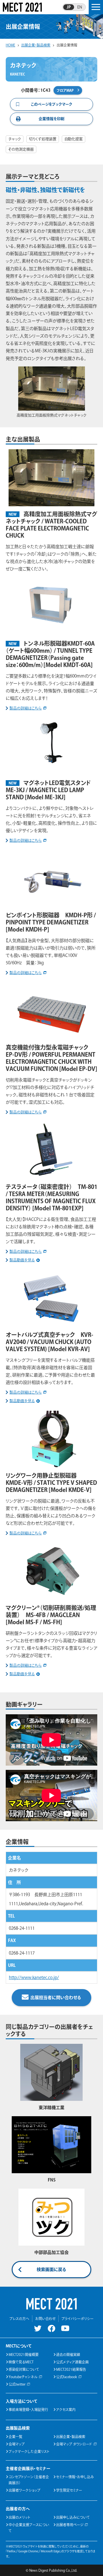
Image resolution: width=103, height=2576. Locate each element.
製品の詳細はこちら (26, 708)
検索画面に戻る (51, 2269)
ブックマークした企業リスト (29, 2451)
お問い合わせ (45, 2319)
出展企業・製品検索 (71, 2437)
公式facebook (67, 2377)
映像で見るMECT (21, 2362)
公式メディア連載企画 (72, 2362)
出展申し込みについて (73, 2517)
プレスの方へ (19, 2319)
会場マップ (17, 2444)
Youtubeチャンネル (23, 2377)
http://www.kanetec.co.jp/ (34, 1978)
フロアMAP (65, 90)
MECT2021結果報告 (71, 2369)
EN (80, 7)
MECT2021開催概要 (24, 2355)
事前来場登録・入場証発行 (28, 2410)
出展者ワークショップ (24, 2490)
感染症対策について (24, 2369)
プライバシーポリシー (78, 2319)
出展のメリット (19, 2517)
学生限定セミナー (69, 2490)
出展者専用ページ (70, 2525)
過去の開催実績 (68, 2355)
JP (69, 7)
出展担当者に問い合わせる (56, 1997)
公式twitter (17, 2384)
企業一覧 (15, 2437)
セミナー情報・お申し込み (75, 2477)
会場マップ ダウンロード (74, 2444)
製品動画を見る (22, 1260)
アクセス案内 (66, 2410)
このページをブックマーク (51, 104)
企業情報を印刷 (51, 119)
